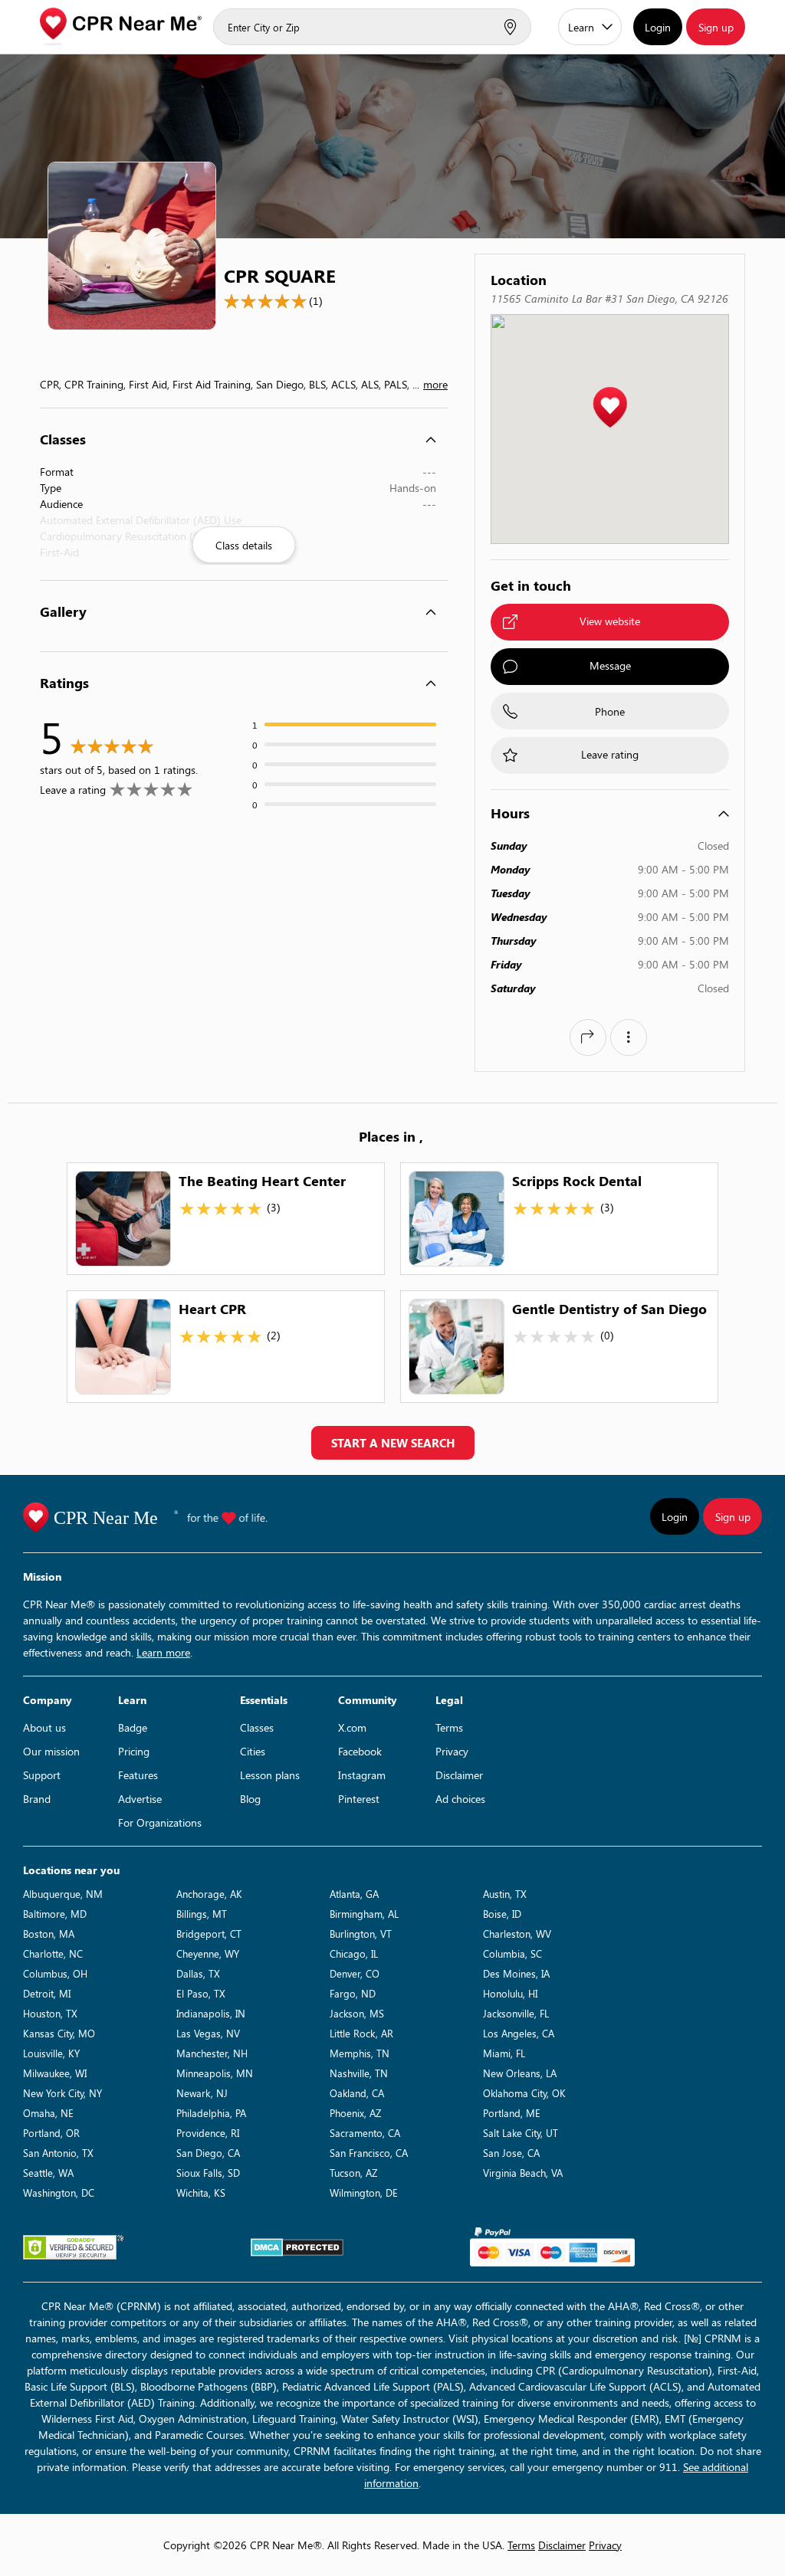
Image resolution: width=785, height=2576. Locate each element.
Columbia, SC (512, 1953)
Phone (610, 711)
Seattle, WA (48, 2173)
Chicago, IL (354, 1953)
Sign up (716, 27)
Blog (250, 1799)
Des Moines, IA (516, 1973)
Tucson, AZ (353, 2173)
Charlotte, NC (53, 1953)
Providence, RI (208, 2133)
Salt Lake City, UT (521, 2133)
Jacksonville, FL (516, 2013)
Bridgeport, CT (209, 1934)
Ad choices (460, 1799)
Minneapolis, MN (215, 2073)
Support (42, 1775)
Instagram (362, 1775)
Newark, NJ (202, 2093)
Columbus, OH (55, 1973)
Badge (133, 1727)
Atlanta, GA (354, 1894)
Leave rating (610, 754)
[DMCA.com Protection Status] (297, 2247)
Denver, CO (355, 1973)
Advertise (140, 1799)
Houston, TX (50, 2013)
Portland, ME (512, 2113)
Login (658, 27)
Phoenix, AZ (355, 2113)
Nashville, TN (359, 2073)
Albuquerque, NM (63, 1894)
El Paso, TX (201, 1993)
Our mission (51, 1751)
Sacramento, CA (365, 2133)
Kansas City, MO (59, 2033)
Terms (449, 1727)
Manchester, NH (212, 2053)
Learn (581, 27)
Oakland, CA (357, 2093)
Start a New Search (393, 1443)
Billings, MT (202, 1914)
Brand (37, 1799)
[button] (610, 408)
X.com (352, 1727)
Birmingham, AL (364, 1914)
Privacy (452, 1751)
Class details (244, 545)
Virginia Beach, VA (523, 2173)
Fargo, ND (353, 1993)
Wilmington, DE (364, 2193)
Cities (253, 1751)
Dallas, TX (198, 1973)
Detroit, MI (47, 1993)
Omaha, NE (48, 2113)
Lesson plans (270, 1775)
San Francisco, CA (369, 2153)
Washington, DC (59, 2193)
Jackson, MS (357, 2013)
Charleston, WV (517, 1934)
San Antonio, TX (58, 2153)
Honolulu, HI (510, 1993)
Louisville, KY (51, 2053)
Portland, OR (51, 2133)
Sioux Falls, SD (208, 2173)
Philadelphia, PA (211, 2113)
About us (44, 1727)
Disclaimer (459, 1775)
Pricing (134, 1751)
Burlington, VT (361, 1934)
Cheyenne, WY (208, 1953)
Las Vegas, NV (208, 2033)
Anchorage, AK (209, 1894)
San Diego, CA (208, 2153)
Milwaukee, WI (55, 2073)
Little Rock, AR (361, 2033)
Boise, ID (502, 1914)
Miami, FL (504, 2053)
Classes (257, 1727)
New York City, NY (62, 2093)
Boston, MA (49, 1934)
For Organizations (160, 1822)
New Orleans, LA (520, 2073)
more (435, 384)
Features (138, 1775)
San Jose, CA (511, 2153)
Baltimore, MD (55, 1914)
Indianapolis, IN (211, 2013)
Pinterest (359, 1799)
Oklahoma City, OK (524, 2093)
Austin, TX (505, 1894)
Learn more (163, 1652)
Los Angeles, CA (519, 2033)
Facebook (360, 1751)
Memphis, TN (360, 2053)
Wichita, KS (201, 2193)
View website (610, 621)
